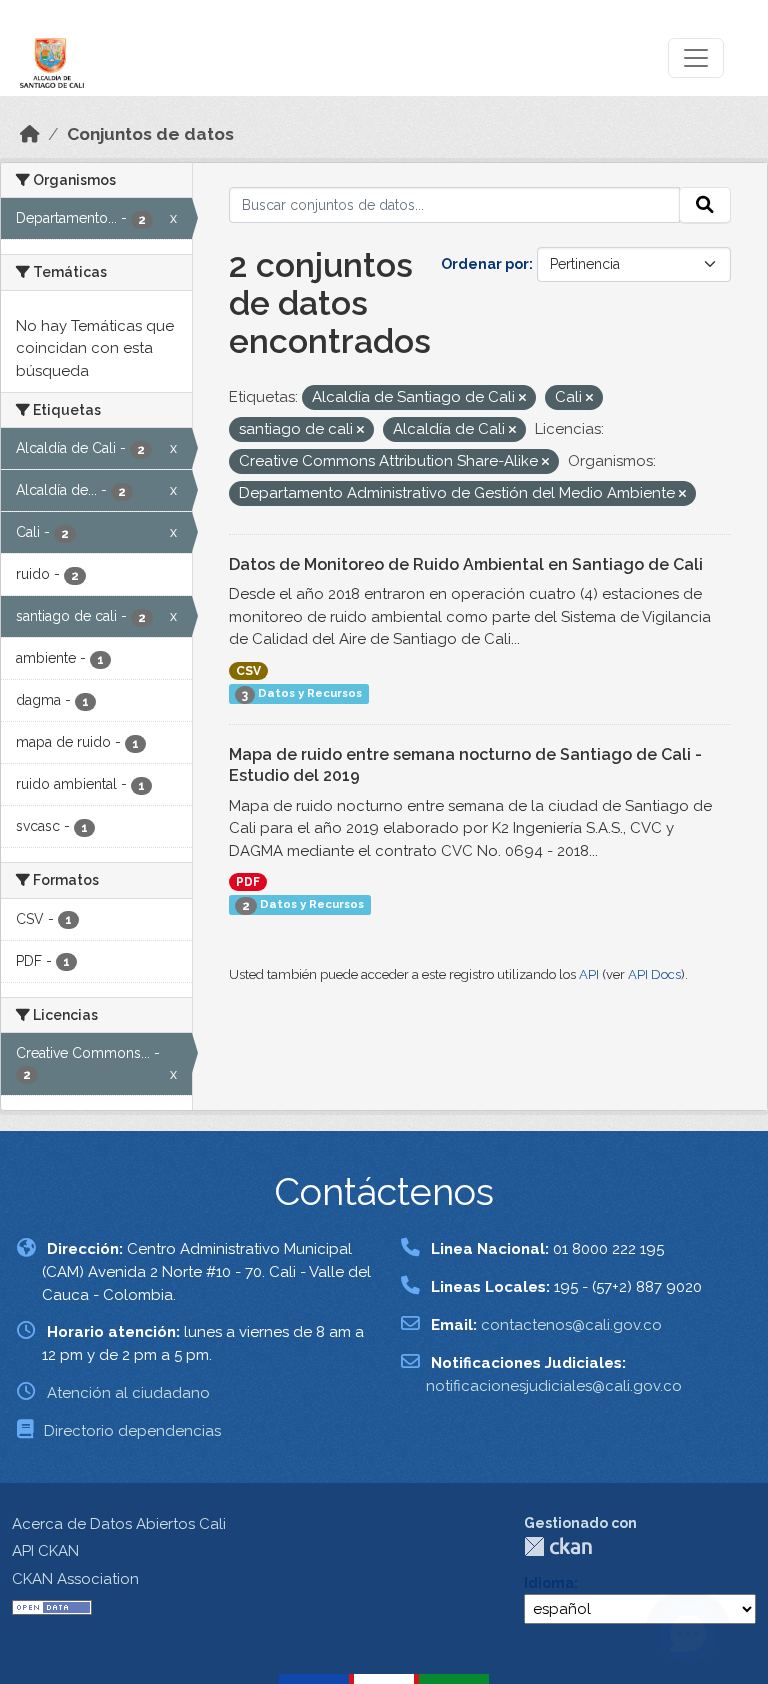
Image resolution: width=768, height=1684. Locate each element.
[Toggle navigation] (696, 58)
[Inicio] (30, 134)
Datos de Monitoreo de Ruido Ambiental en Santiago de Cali (466, 564)
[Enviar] (705, 205)
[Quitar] (522, 398)
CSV (248, 671)
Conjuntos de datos (150, 134)
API (589, 974)
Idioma (549, 1583)
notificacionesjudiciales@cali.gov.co (554, 1386)
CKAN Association (75, 1579)
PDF (248, 882)
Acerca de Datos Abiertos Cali (119, 1524)
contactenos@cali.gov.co (571, 1325)
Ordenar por (485, 264)
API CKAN (45, 1551)
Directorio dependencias (132, 1431)
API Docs (654, 974)
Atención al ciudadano (128, 1393)
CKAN (558, 1546)
